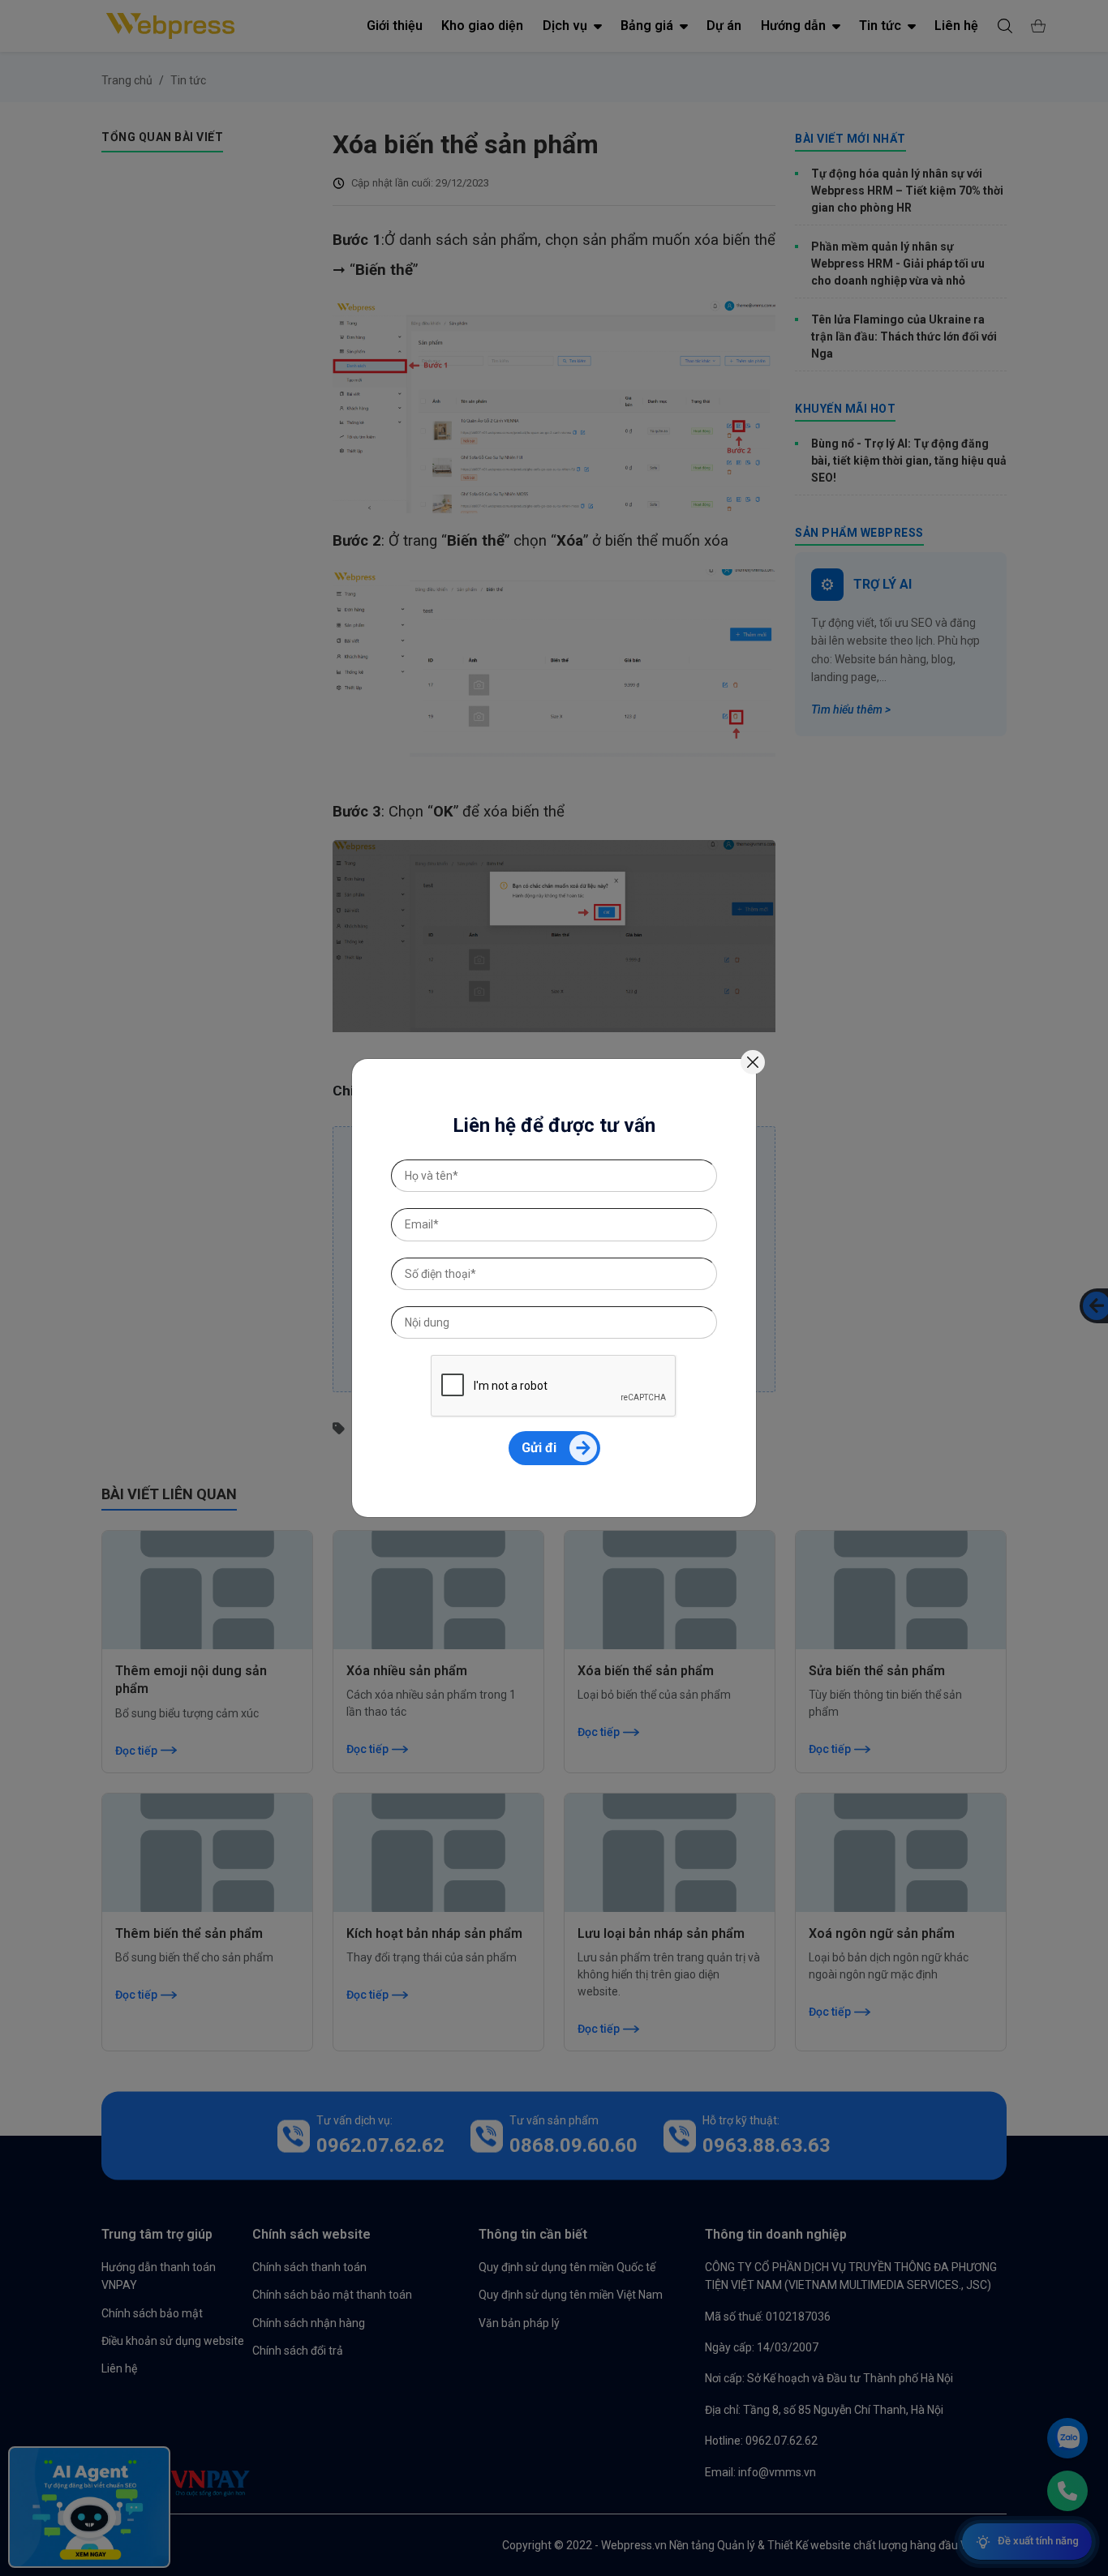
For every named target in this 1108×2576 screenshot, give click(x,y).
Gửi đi (539, 1448)
